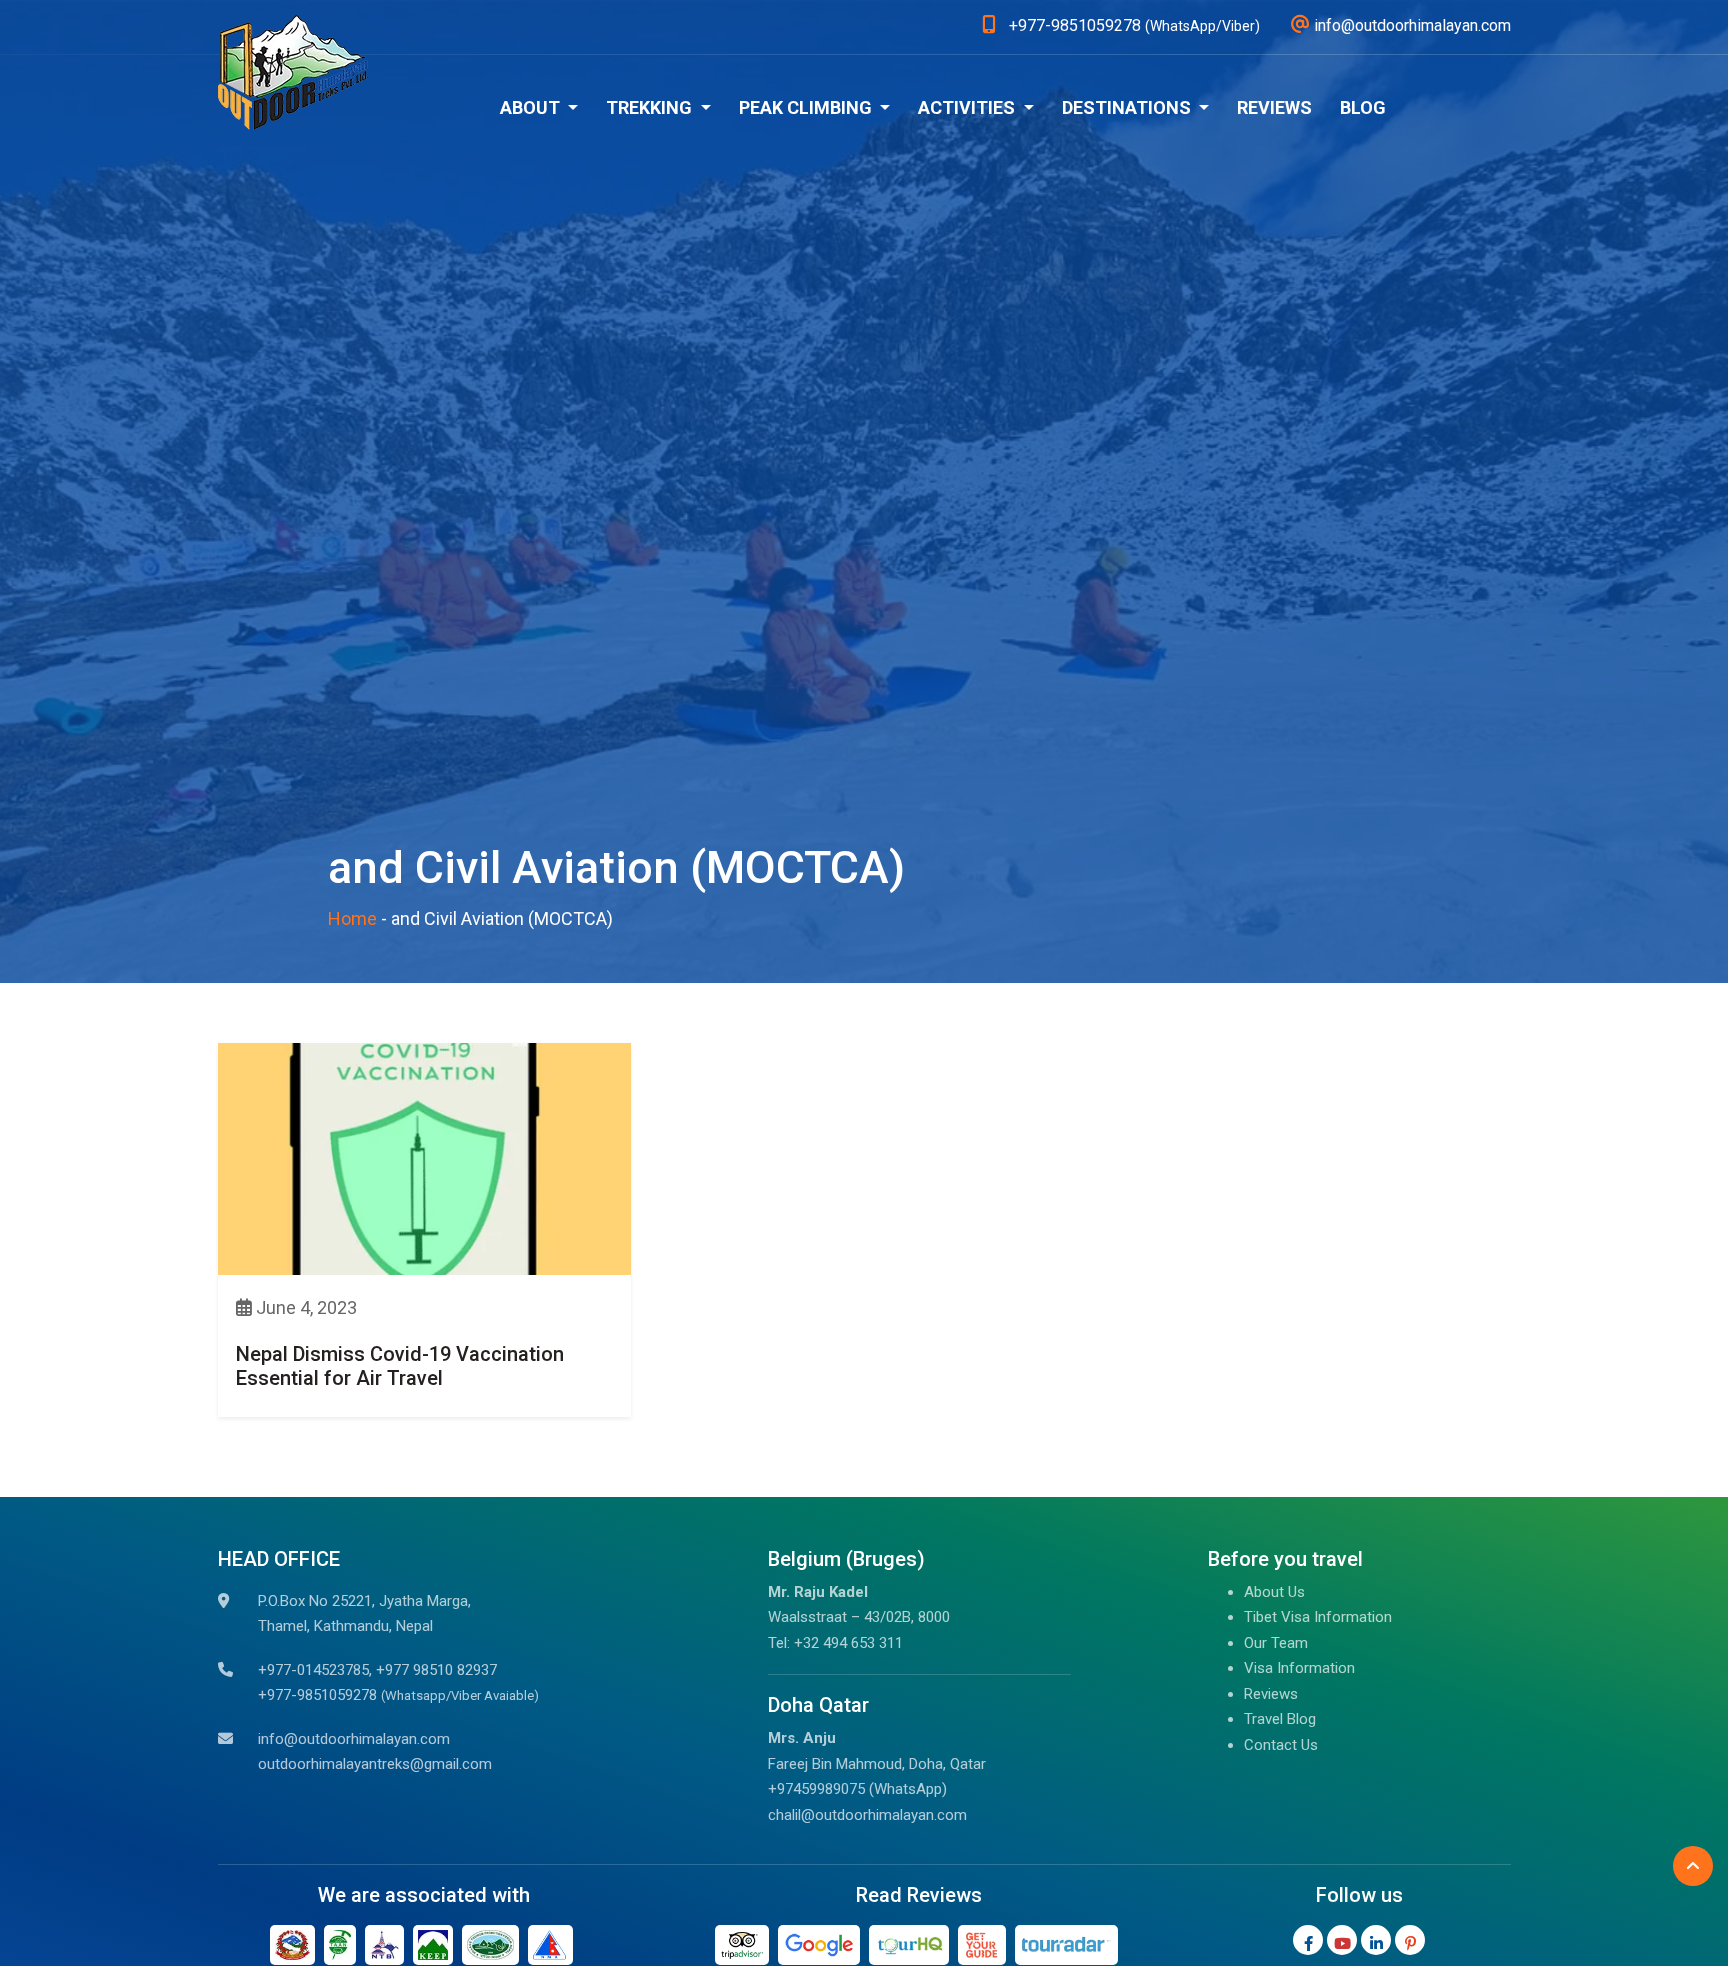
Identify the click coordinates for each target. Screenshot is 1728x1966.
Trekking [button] (651, 107)
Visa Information (1299, 1668)
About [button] (532, 107)
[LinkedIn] (1376, 1940)
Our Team (1276, 1643)
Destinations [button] (1128, 107)
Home (352, 918)
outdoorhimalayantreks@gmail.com (375, 1764)
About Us (1274, 1592)
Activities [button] (968, 107)
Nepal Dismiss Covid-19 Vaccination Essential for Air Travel (400, 1366)
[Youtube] (1342, 1940)
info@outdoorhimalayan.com (354, 1739)
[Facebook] (1308, 1940)
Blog (1363, 107)
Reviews (1274, 107)
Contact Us (1281, 1745)
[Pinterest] (1410, 1940)
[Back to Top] (1693, 1866)
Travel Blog (1280, 1719)
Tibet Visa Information (1318, 1617)
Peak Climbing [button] (807, 107)
